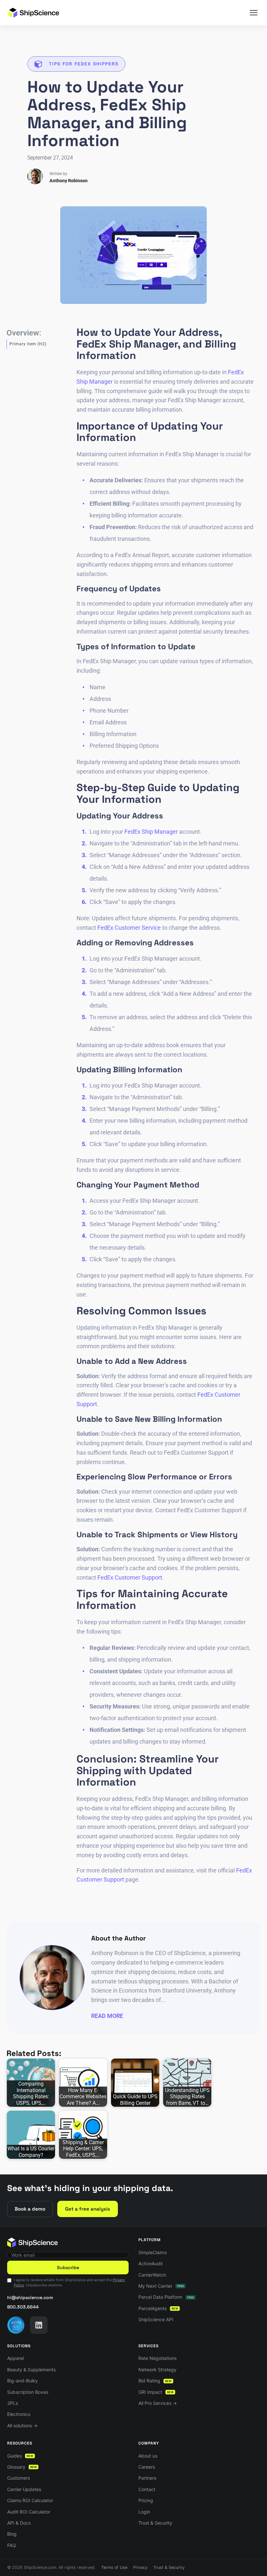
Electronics (19, 2414)
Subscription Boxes (28, 2392)
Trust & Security (155, 2523)
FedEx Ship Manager (151, 832)
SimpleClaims (153, 2252)
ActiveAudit (151, 2263)
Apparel (15, 2358)
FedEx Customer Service (129, 928)
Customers (19, 2478)
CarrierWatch (152, 2275)
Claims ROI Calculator (30, 2500)
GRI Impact (156, 2392)
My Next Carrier (161, 2286)
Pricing (146, 2500)
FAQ (12, 2545)
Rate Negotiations (157, 2358)
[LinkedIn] (39, 2325)
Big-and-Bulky (22, 2381)
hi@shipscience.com (30, 2297)
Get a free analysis (88, 2209)
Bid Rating (155, 2381)
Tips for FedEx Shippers (84, 64)
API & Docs (19, 2523)
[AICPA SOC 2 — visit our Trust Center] (16, 2325)
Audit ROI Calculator (29, 2512)
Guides (20, 2456)
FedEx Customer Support (130, 1577)
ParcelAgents (158, 2308)
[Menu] (254, 13)
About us (148, 2456)
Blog (12, 2534)
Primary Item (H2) (28, 344)
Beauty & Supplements (31, 2370)
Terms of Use (114, 2567)
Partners (147, 2478)
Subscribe (68, 2268)
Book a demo (30, 2209)
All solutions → (22, 2425)
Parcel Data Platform (166, 2297)
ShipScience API (156, 2319)
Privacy (140, 2567)
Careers (147, 2467)
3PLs (13, 2403)
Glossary (22, 2467)
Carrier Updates (24, 2489)
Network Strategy (157, 2370)
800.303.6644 (23, 2307)
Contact (147, 2489)
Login (144, 2512)
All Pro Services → (158, 2403)
